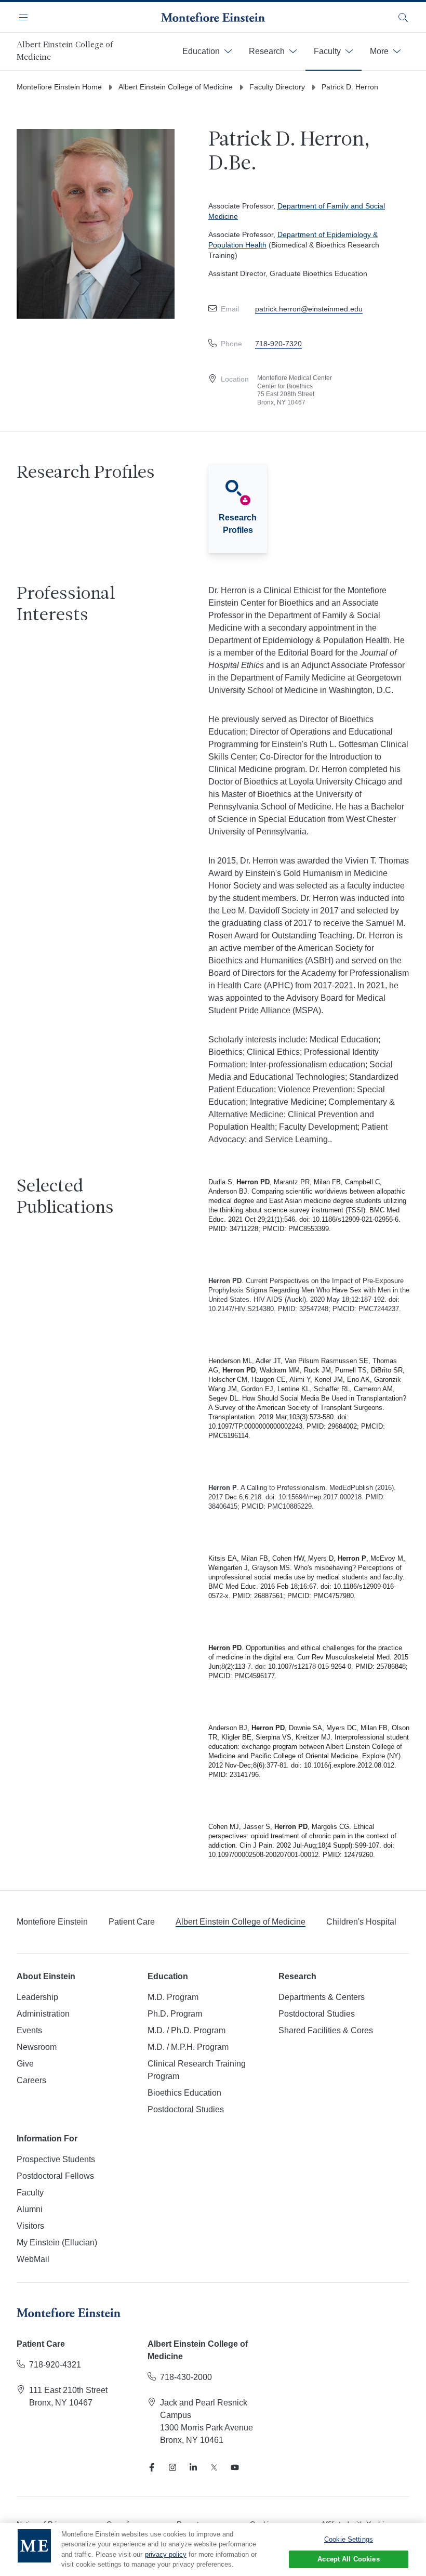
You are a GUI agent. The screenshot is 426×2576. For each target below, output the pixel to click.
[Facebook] (152, 2467)
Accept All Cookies (348, 2559)
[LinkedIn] (193, 2467)
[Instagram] (172, 2467)
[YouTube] (235, 2467)
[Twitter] (214, 2467)
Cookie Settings (349, 2539)
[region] (213, 2549)
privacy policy (166, 2554)
